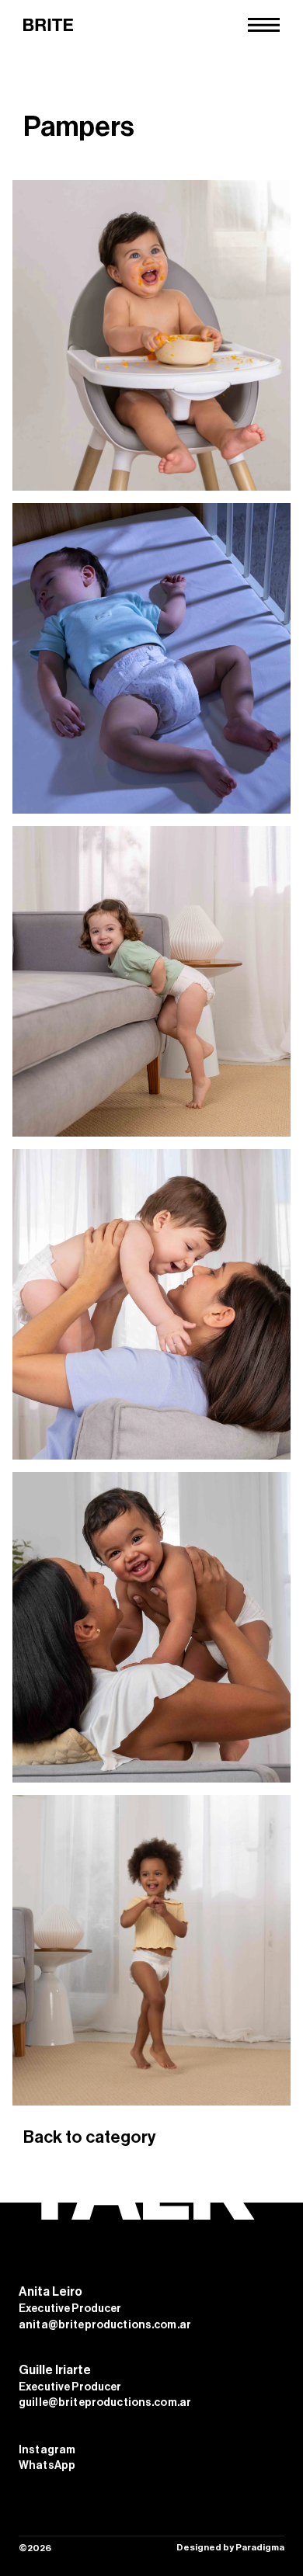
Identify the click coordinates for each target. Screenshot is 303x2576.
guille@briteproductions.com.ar (105, 2403)
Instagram (47, 2450)
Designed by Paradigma (230, 2547)
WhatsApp (47, 2466)
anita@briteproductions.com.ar (105, 2325)
